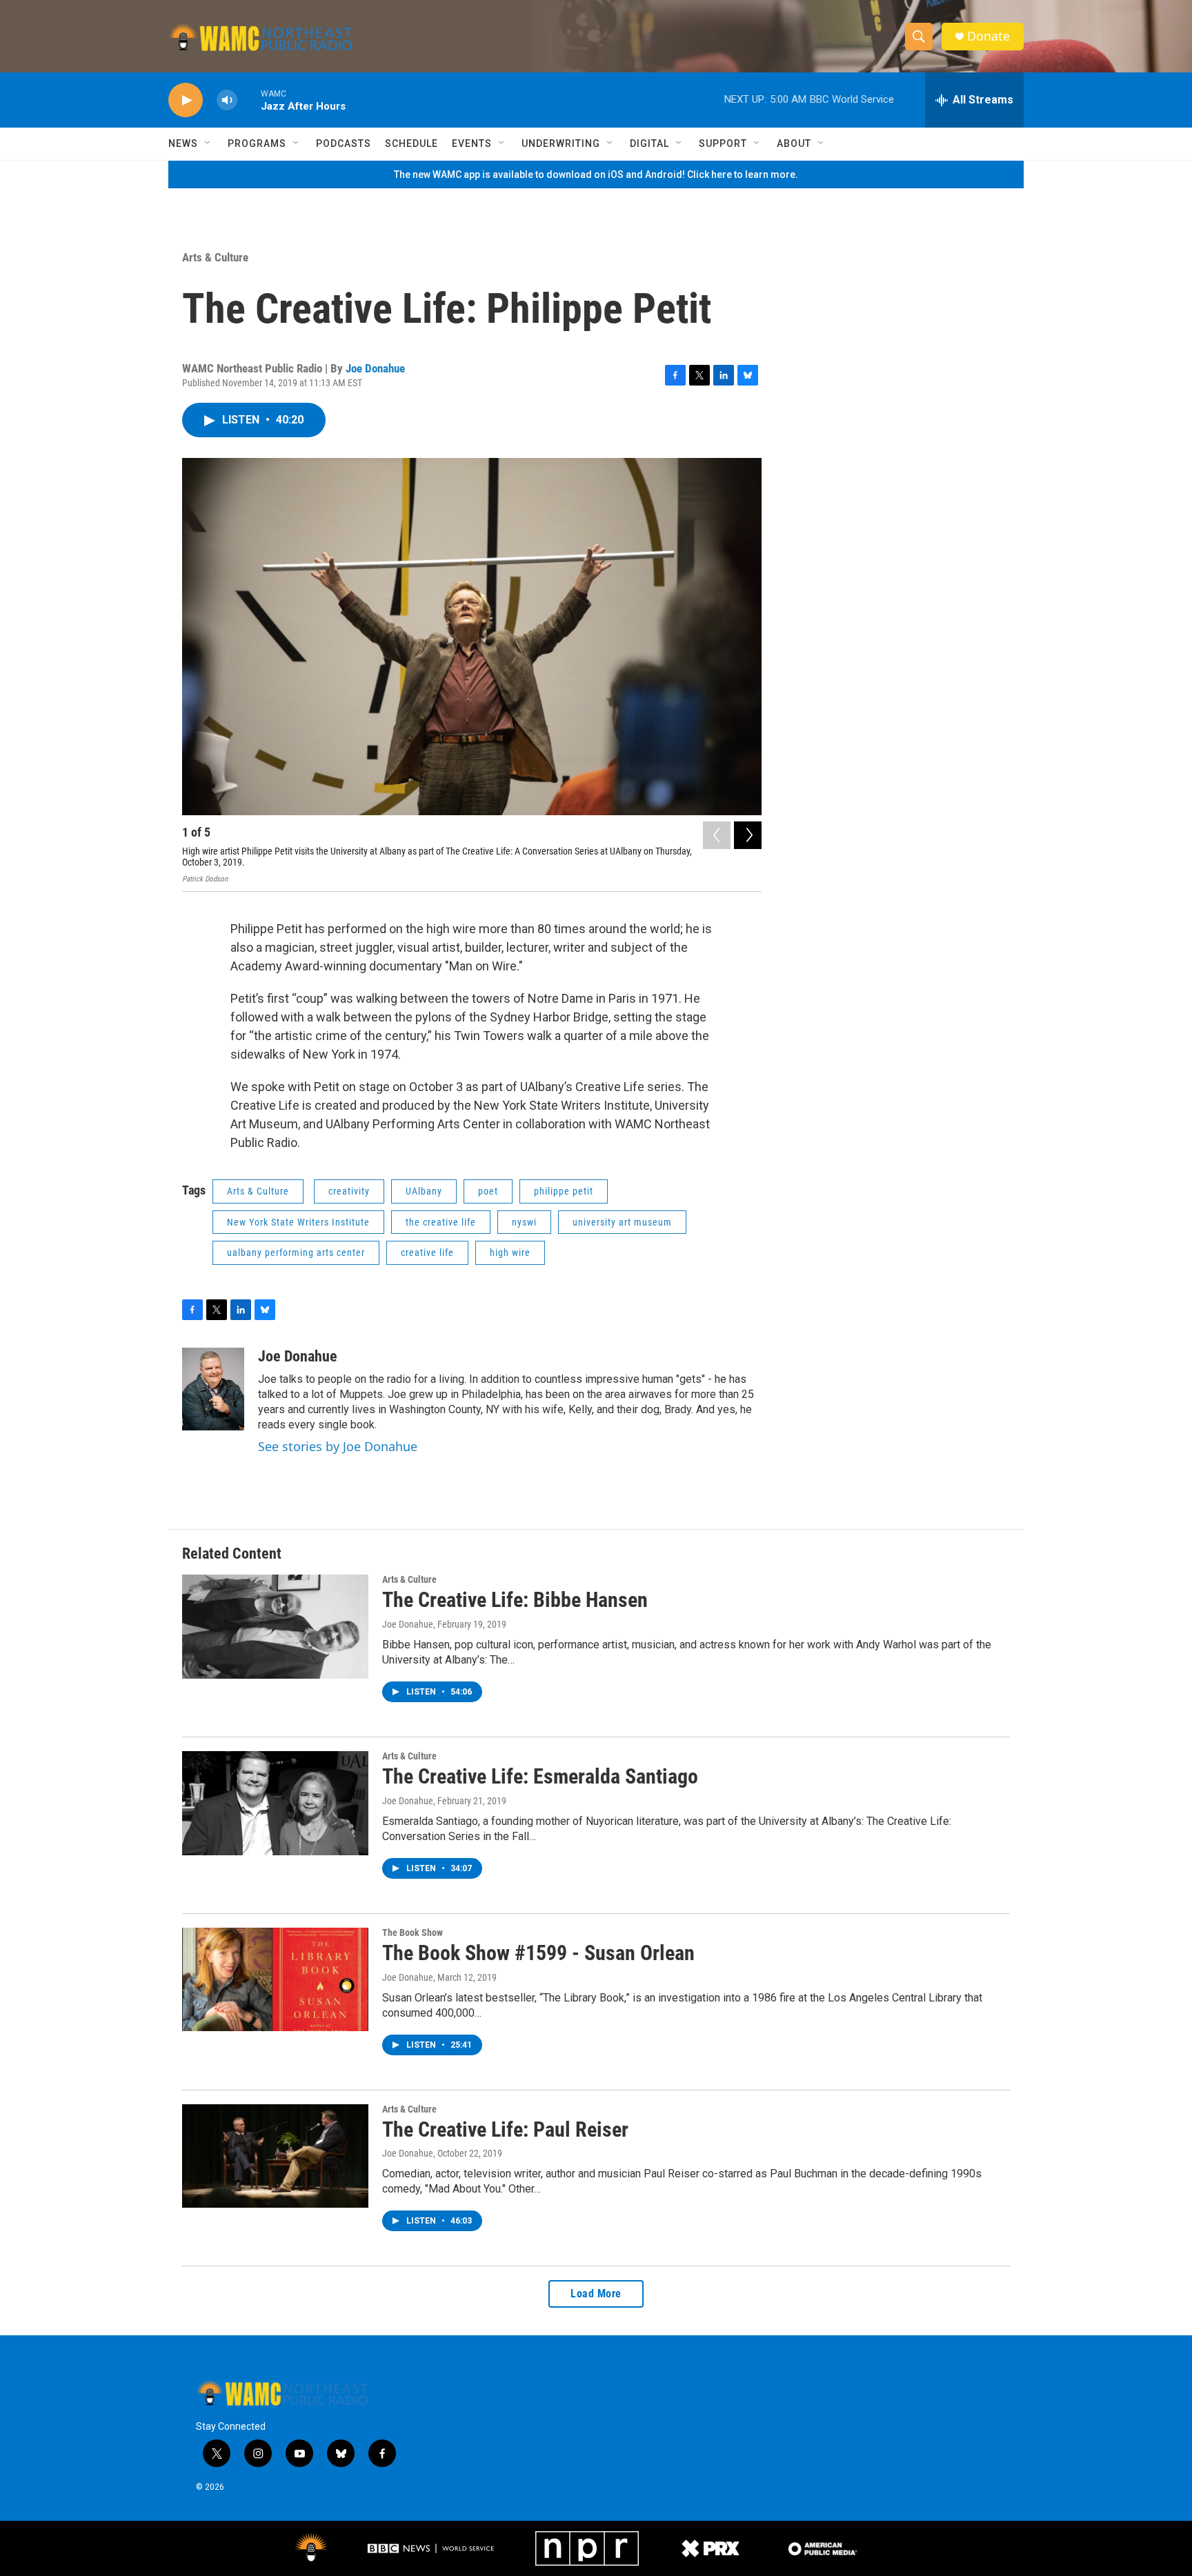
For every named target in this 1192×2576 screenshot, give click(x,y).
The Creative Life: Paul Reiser (505, 2129)
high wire (510, 1252)
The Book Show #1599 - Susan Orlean (538, 1953)
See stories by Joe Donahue (338, 1446)
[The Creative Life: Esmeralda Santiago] (275, 1803)
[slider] (249, 100)
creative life (427, 1252)
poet (488, 1191)
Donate (989, 36)
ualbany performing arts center (296, 1252)
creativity (349, 1191)
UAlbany (424, 1191)
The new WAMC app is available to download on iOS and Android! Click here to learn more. (596, 174)
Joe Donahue (375, 368)
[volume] (227, 100)
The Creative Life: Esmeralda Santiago (540, 1776)
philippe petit (564, 1191)
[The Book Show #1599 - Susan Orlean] (275, 1979)
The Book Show (413, 1933)
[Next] (748, 835)
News (183, 143)
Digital (649, 143)
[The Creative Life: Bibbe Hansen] (275, 1626)
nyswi (524, 1222)
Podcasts (344, 143)
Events (472, 143)
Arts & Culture (215, 257)
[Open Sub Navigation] (208, 143)
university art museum (622, 1222)
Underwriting (561, 143)
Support (723, 143)
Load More (596, 2294)
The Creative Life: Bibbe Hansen (515, 1600)
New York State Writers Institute (298, 1222)
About (794, 143)
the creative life (441, 1222)
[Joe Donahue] (213, 1389)
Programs (257, 143)
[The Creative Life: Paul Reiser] (275, 2156)
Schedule (411, 143)
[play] (186, 100)
